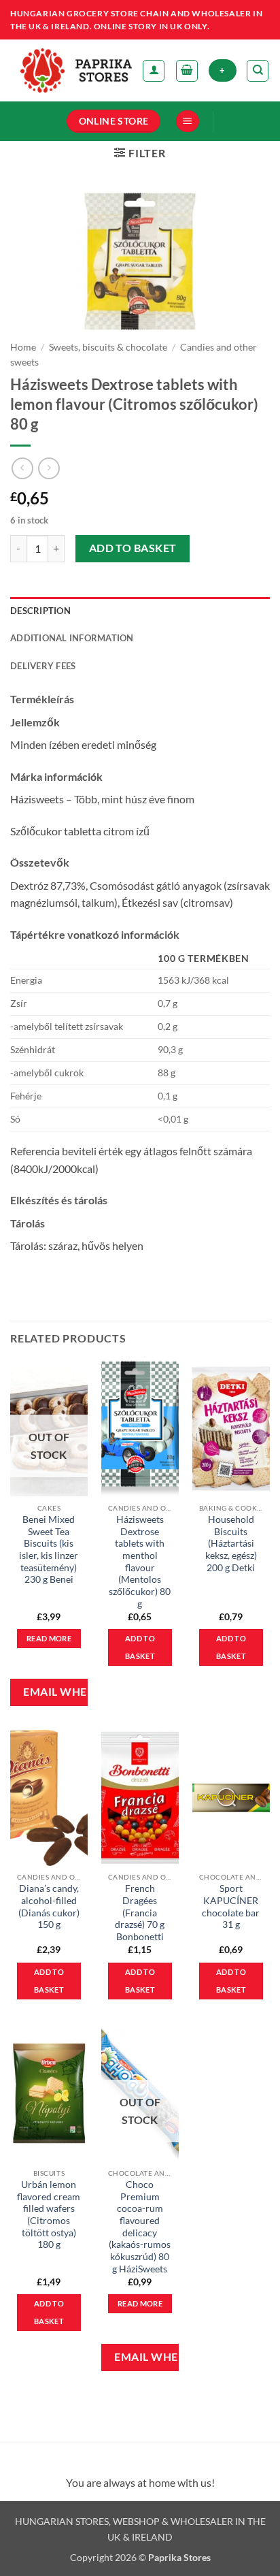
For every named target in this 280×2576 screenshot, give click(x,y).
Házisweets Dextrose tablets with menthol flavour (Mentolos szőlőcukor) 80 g (140, 1562)
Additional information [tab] (72, 638)
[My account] (154, 71)
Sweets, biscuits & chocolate (108, 347)
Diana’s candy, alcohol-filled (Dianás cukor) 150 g (49, 1906)
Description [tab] (40, 611)
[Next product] (22, 468)
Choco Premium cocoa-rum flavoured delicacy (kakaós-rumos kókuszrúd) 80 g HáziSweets (140, 2227)
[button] (187, 71)
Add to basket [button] (140, 1647)
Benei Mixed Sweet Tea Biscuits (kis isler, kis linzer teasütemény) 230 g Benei (49, 1549)
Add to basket (133, 548)
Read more (49, 1638)
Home (23, 347)
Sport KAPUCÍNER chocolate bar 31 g (231, 1906)
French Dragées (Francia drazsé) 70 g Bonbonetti (140, 1913)
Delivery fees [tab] (43, 666)
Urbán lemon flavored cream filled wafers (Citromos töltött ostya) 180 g (49, 2215)
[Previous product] (49, 468)
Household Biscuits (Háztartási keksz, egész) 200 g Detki (231, 1544)
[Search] (258, 71)
